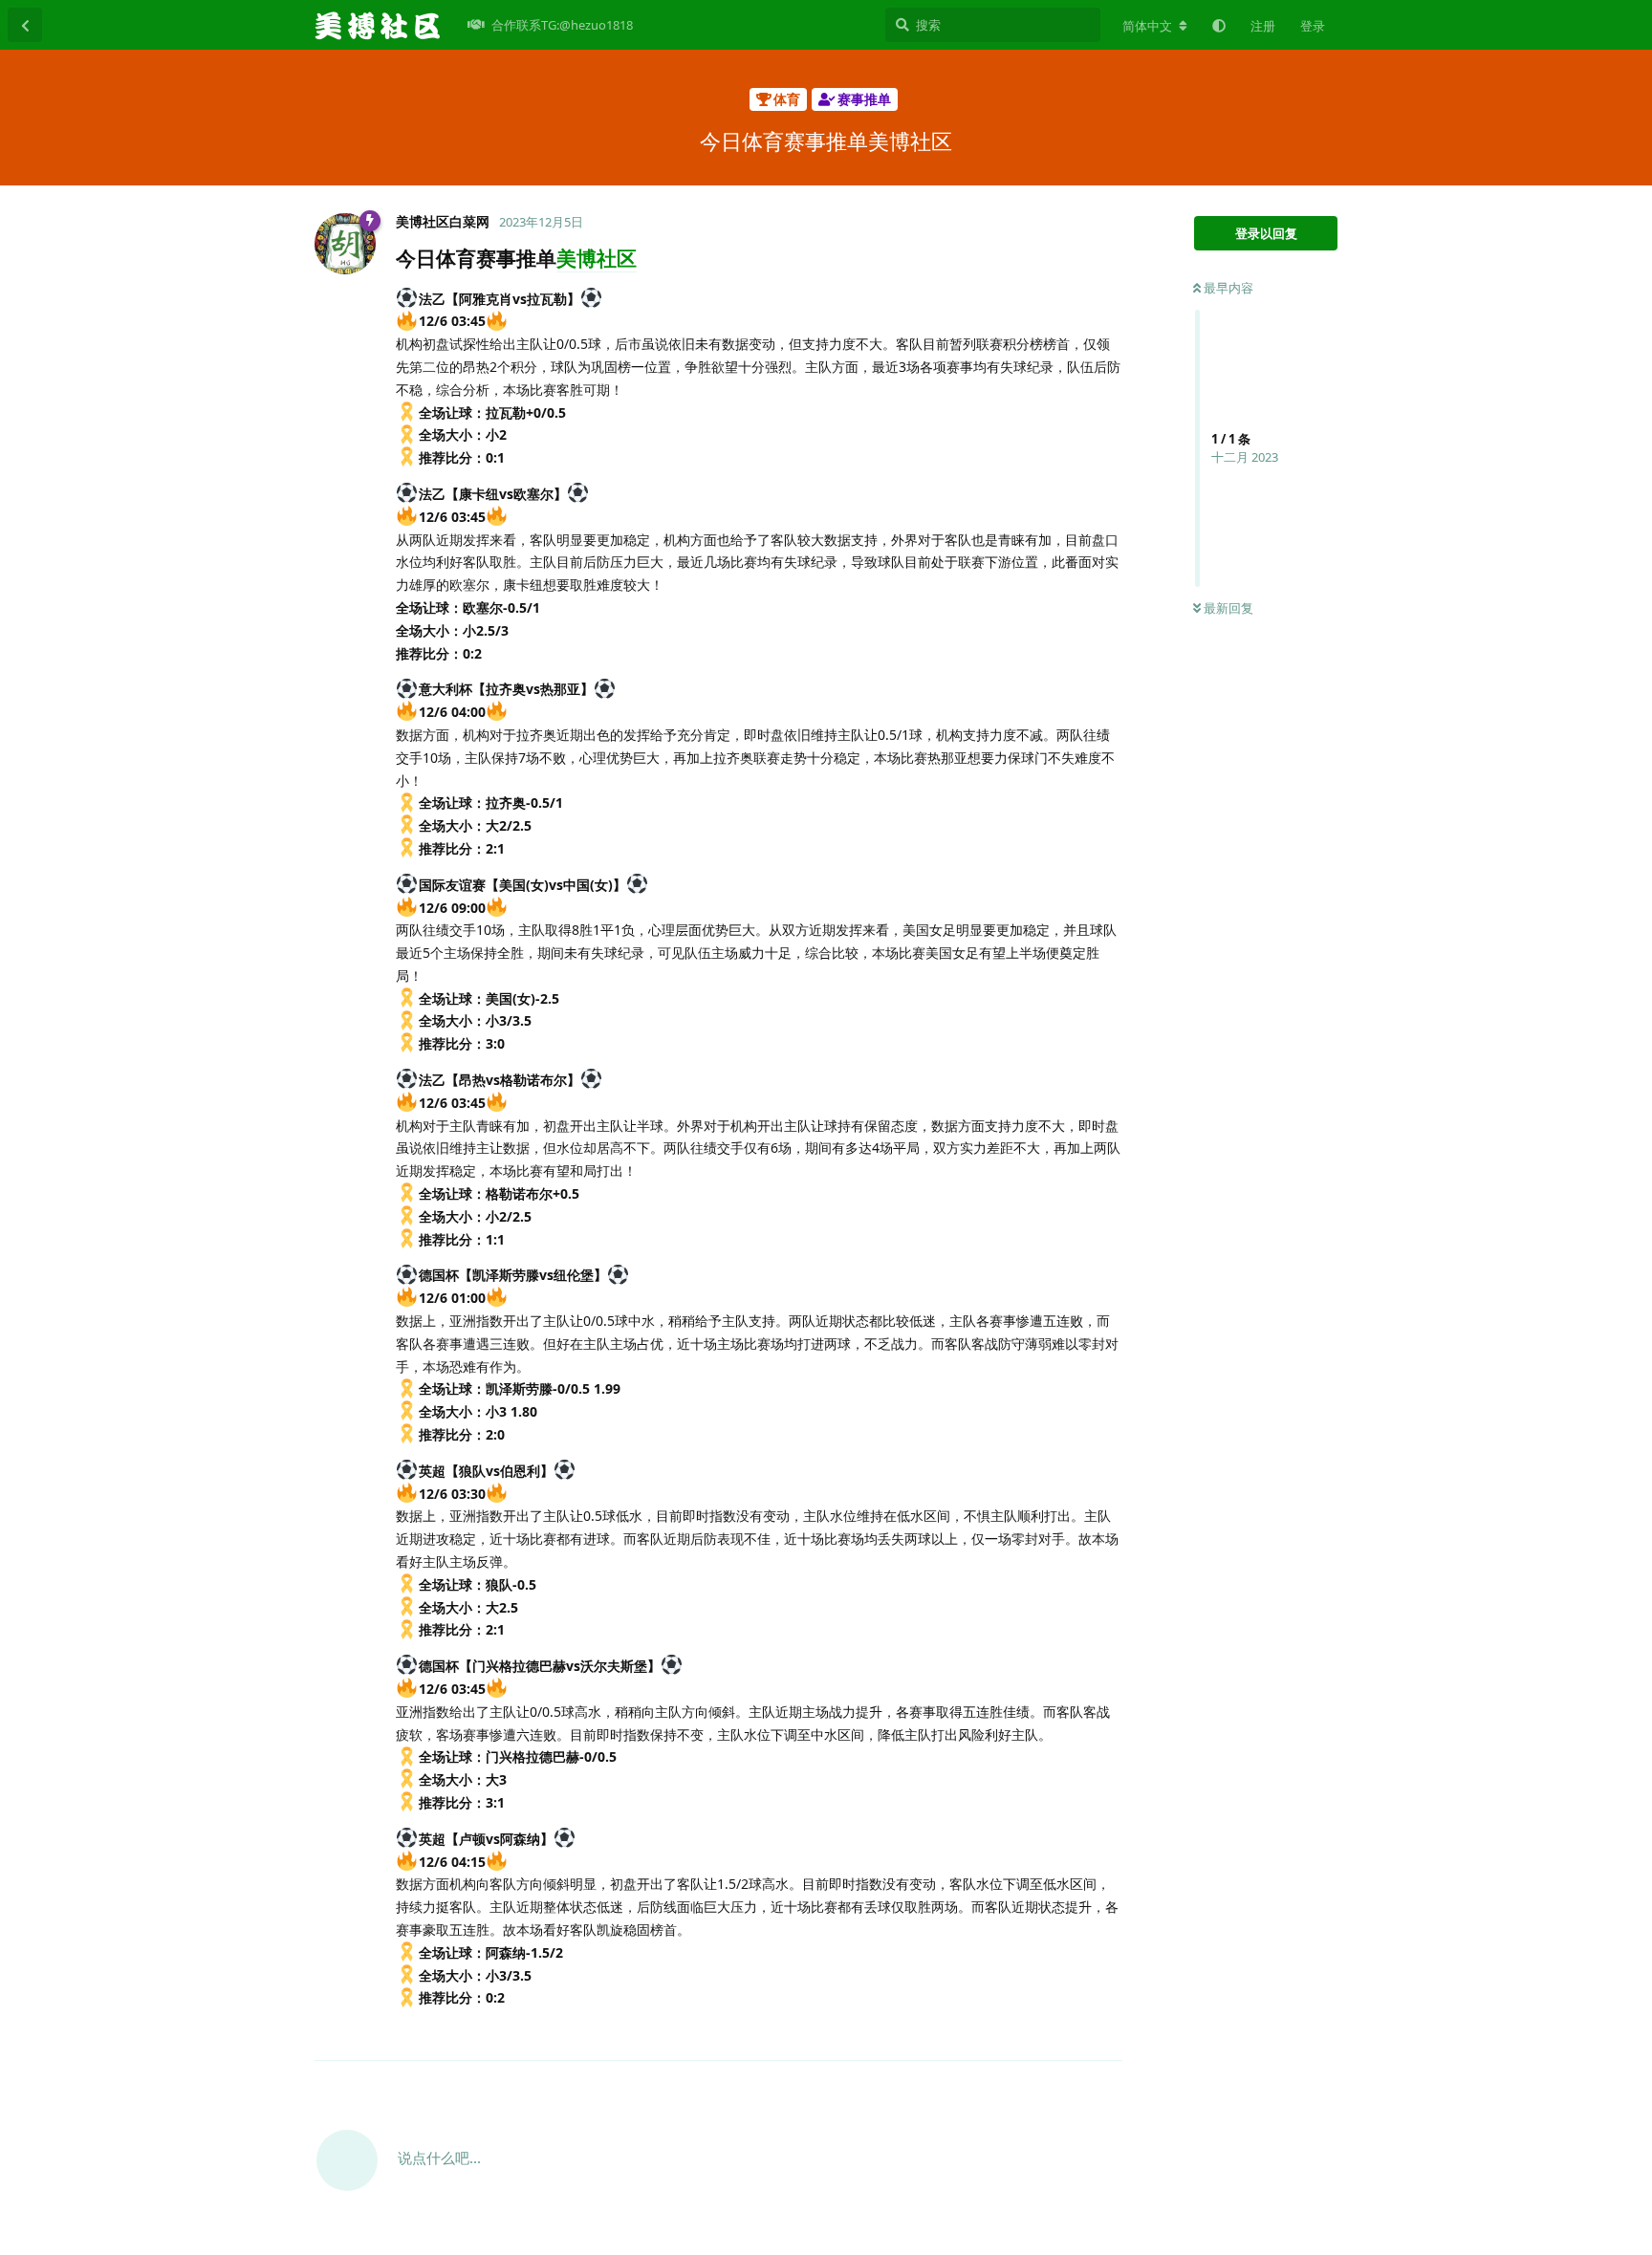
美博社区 (597, 258)
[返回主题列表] (25, 25)
